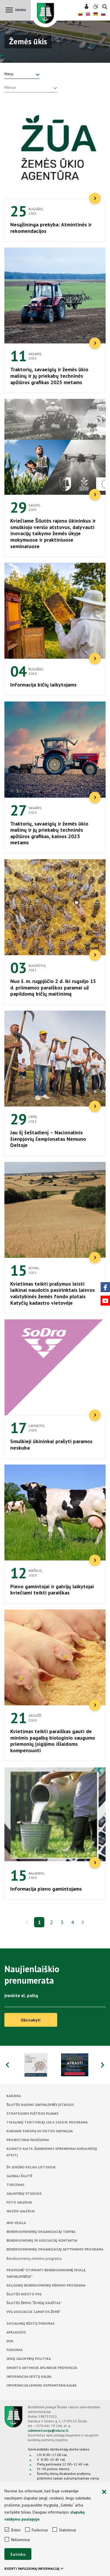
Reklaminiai (21, 2540)
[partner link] (36, 2065)
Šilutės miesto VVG (24, 2294)
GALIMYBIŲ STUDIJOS (24, 2193)
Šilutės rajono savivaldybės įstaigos (40, 2105)
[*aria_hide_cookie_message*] (104, 2492)
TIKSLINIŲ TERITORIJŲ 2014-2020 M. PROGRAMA (47, 2122)
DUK (10, 2341)
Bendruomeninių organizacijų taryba (41, 2232)
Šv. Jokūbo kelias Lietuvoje (31, 2167)
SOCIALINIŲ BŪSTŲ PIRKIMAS (31, 2323)
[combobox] (22, 74)
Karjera (14, 2096)
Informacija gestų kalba (29, 2376)
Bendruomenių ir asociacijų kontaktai (42, 2240)
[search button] (105, 7)
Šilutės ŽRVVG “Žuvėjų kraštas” (34, 2303)
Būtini (16, 2530)
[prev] (27, 1922)
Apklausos (16, 2332)
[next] (83, 1923)
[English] (88, 15)
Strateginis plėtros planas (32, 2113)
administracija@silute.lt (48, 2430)
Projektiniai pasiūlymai (28, 2140)
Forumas (15, 2350)
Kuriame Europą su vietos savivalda (40, 2131)
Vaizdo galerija (21, 2211)
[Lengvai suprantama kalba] (87, 7)
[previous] (7, 2065)
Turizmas (15, 2185)
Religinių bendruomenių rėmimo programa (46, 2285)
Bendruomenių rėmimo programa (34, 2259)
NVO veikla (16, 2223)
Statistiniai (67, 2530)
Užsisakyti (31, 2020)
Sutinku (18, 2554)
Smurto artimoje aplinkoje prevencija (42, 2368)
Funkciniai (40, 2530)
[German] (96, 15)
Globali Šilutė (19, 2176)
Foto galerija (19, 2202)
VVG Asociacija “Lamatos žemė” (34, 2312)
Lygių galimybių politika (29, 2359)
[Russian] (103, 15)
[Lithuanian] (80, 15)
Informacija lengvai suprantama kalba (42, 2385)
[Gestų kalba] (96, 7)
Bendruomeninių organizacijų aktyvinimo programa (55, 2249)
